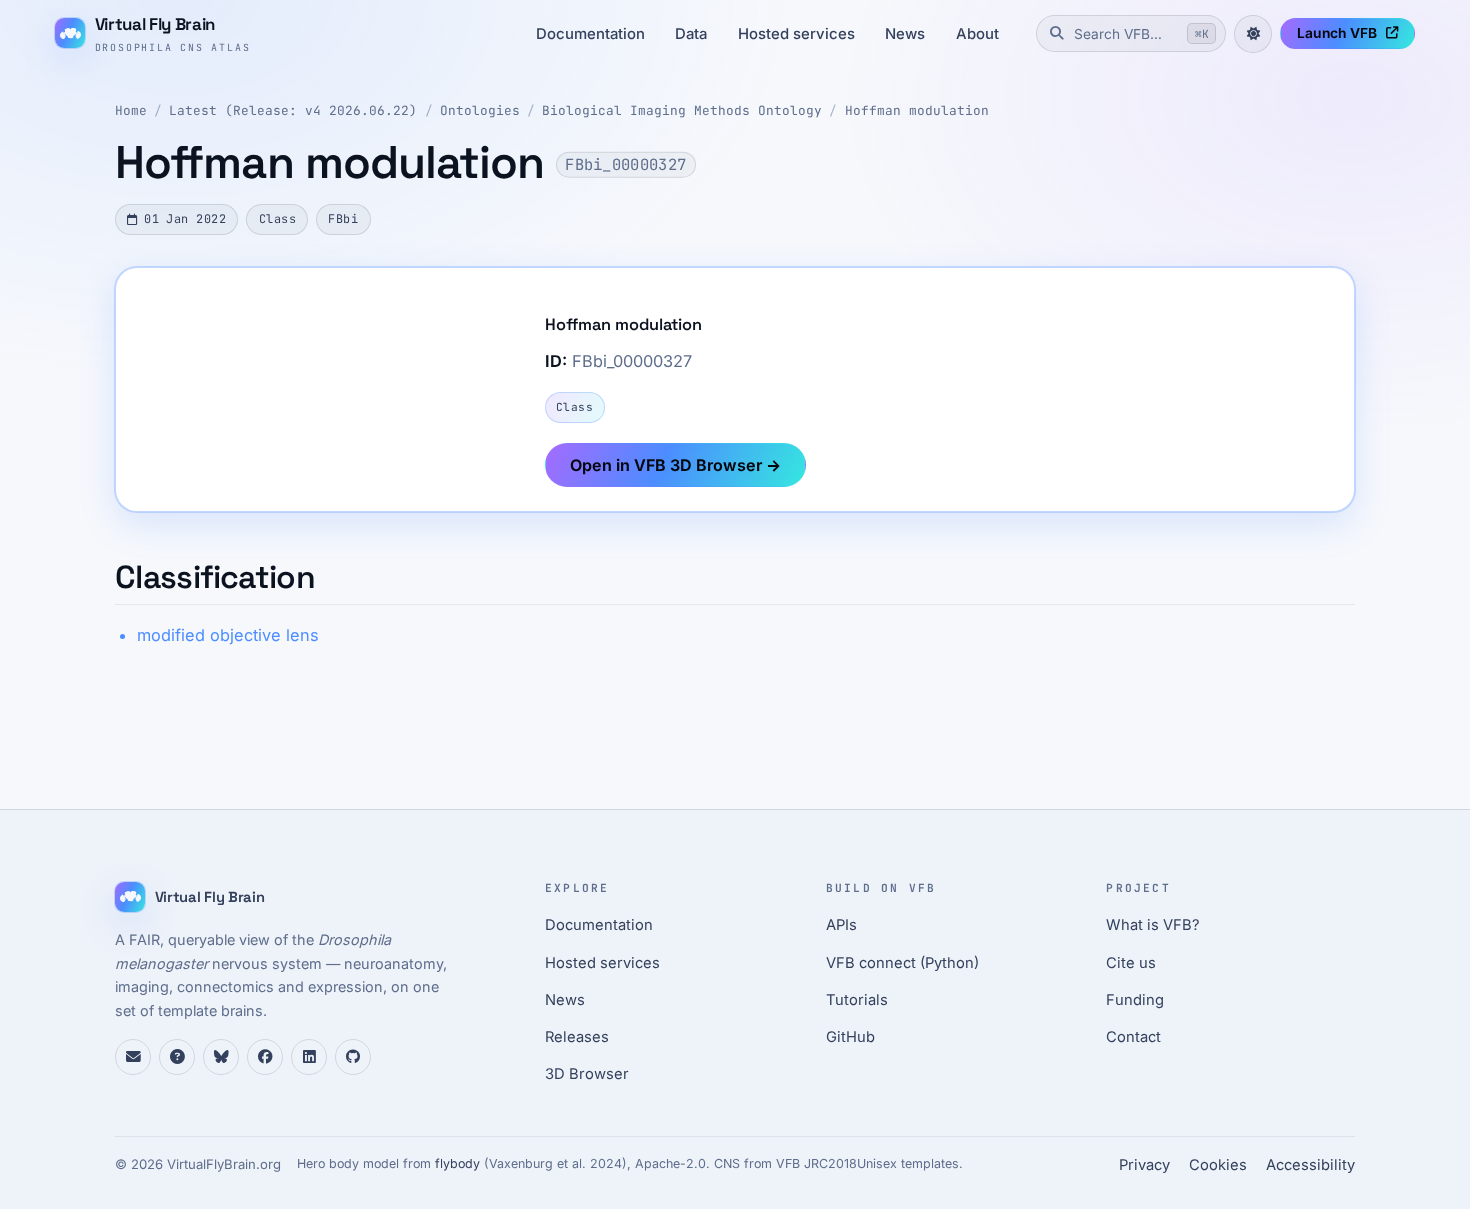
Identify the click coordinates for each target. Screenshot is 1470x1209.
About (977, 34)
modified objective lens (228, 635)
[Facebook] (265, 1057)
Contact (1133, 1037)
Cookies (1218, 1165)
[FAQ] (177, 1057)
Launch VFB (1337, 33)
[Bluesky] (221, 1057)
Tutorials (857, 1000)
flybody (457, 1163)
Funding (1135, 1000)
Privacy (1144, 1165)
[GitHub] (353, 1057)
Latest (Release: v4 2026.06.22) (293, 110)
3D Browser (587, 1074)
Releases (577, 1037)
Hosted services (796, 34)
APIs (841, 925)
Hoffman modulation (917, 110)
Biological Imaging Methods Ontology (682, 110)
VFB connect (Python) (902, 963)
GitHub (850, 1037)
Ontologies (480, 110)
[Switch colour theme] (1253, 34)
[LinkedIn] (309, 1057)
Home (131, 110)
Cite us (1131, 963)
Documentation (590, 34)
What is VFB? (1153, 925)
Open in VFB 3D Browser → (675, 465)
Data (691, 34)
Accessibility (1310, 1165)
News (905, 34)
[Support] (133, 1057)
